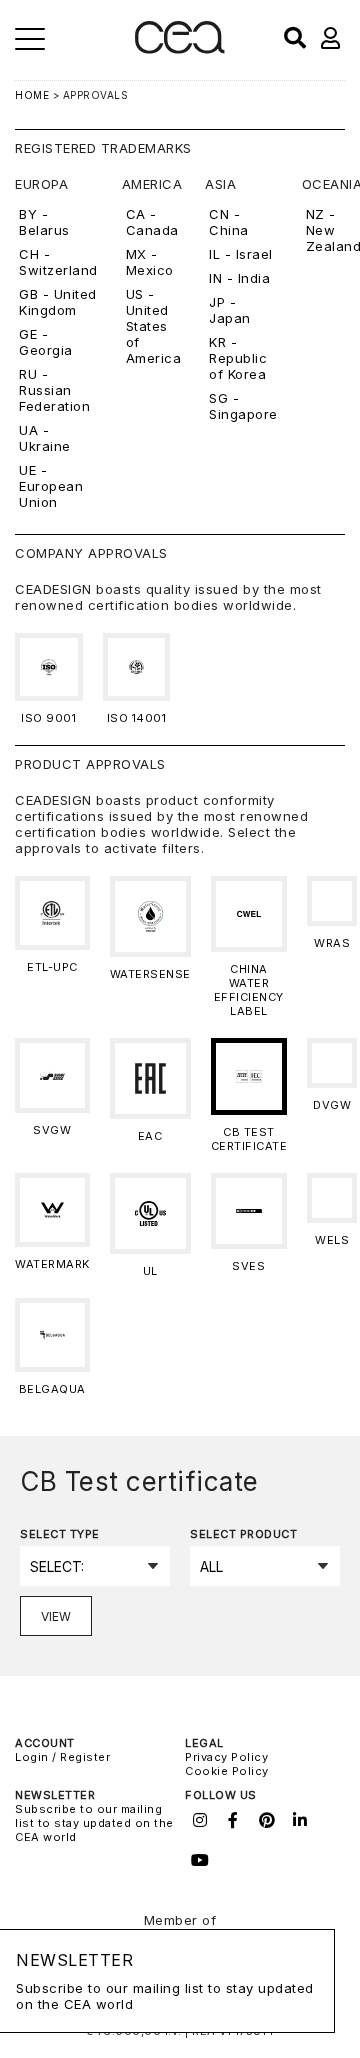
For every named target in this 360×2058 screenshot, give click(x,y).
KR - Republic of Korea (238, 358)
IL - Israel (241, 254)
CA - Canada (152, 222)
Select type (60, 1534)
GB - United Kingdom (58, 302)
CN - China (229, 222)
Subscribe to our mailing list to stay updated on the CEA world (94, 1823)
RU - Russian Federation (54, 390)
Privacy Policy (226, 1757)
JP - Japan (230, 310)
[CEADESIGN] (179, 49)
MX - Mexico (150, 262)
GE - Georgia (46, 342)
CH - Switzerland (58, 262)
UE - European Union (51, 486)
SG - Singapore (243, 406)
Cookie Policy (227, 1771)
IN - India (239, 278)
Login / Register (62, 1757)
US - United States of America (154, 326)
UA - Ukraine (45, 438)
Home (32, 95)
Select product (243, 1534)
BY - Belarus (44, 222)
